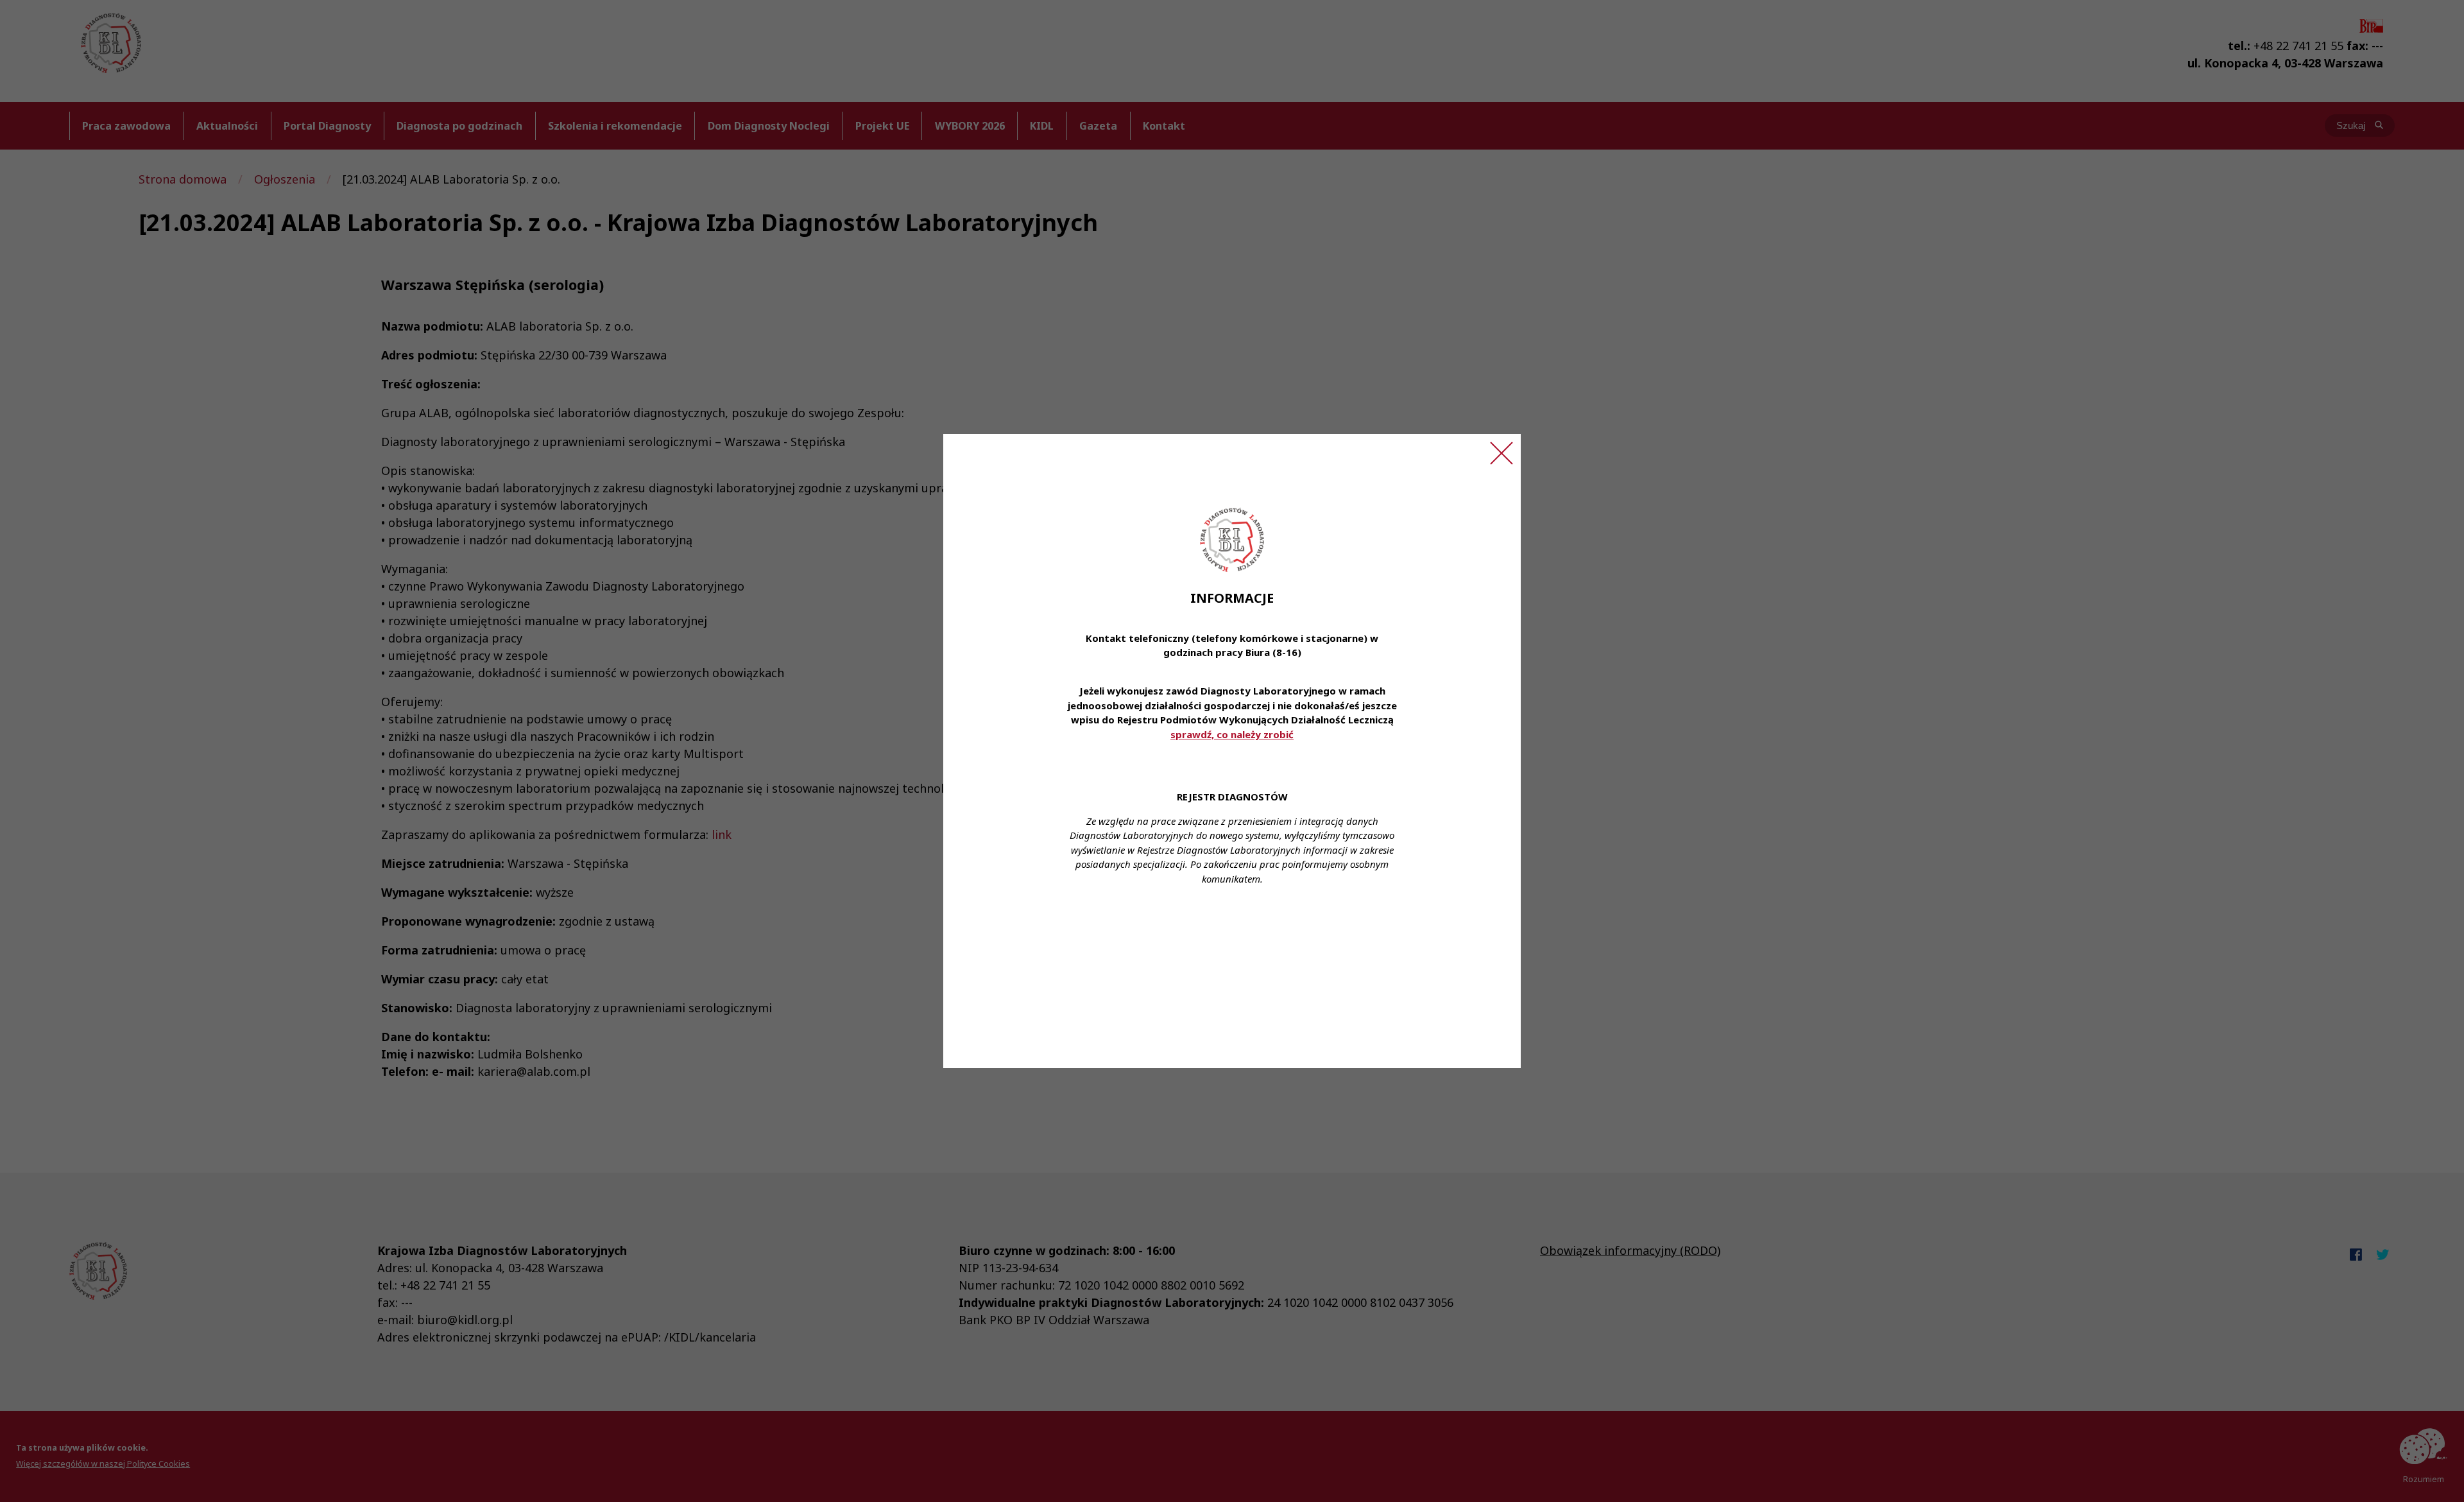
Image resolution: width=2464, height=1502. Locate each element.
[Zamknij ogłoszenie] (1502, 453)
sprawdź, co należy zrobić (1232, 734)
